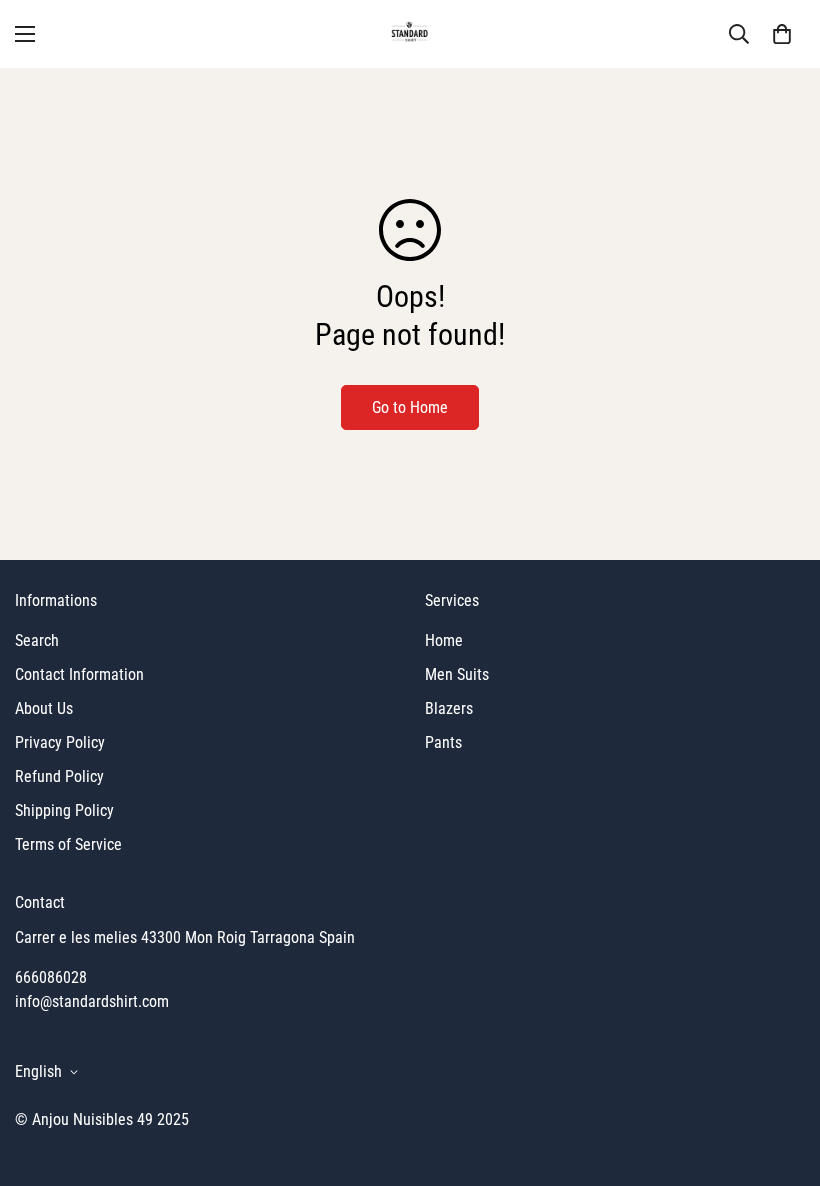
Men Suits (457, 674)
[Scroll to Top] (781, 1077)
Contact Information (79, 674)
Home (444, 640)
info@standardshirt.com (92, 1001)
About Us (44, 708)
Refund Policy (59, 776)
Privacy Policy (60, 742)
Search (37, 640)
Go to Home (410, 407)
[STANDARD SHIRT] (410, 34)
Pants (443, 742)
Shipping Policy (64, 810)
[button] (782, 34)
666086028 (51, 977)
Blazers (449, 708)
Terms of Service (68, 844)
